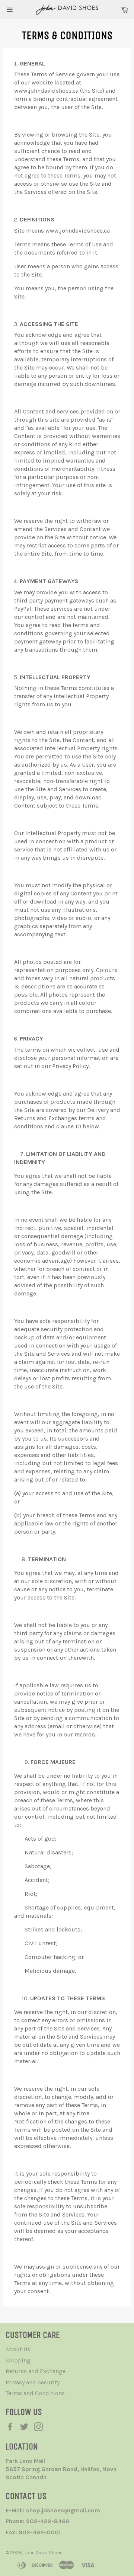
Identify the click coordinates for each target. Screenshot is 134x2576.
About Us (18, 2349)
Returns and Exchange (36, 2371)
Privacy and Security (33, 2382)
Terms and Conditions (35, 2393)
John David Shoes (43, 2552)
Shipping (18, 2360)
